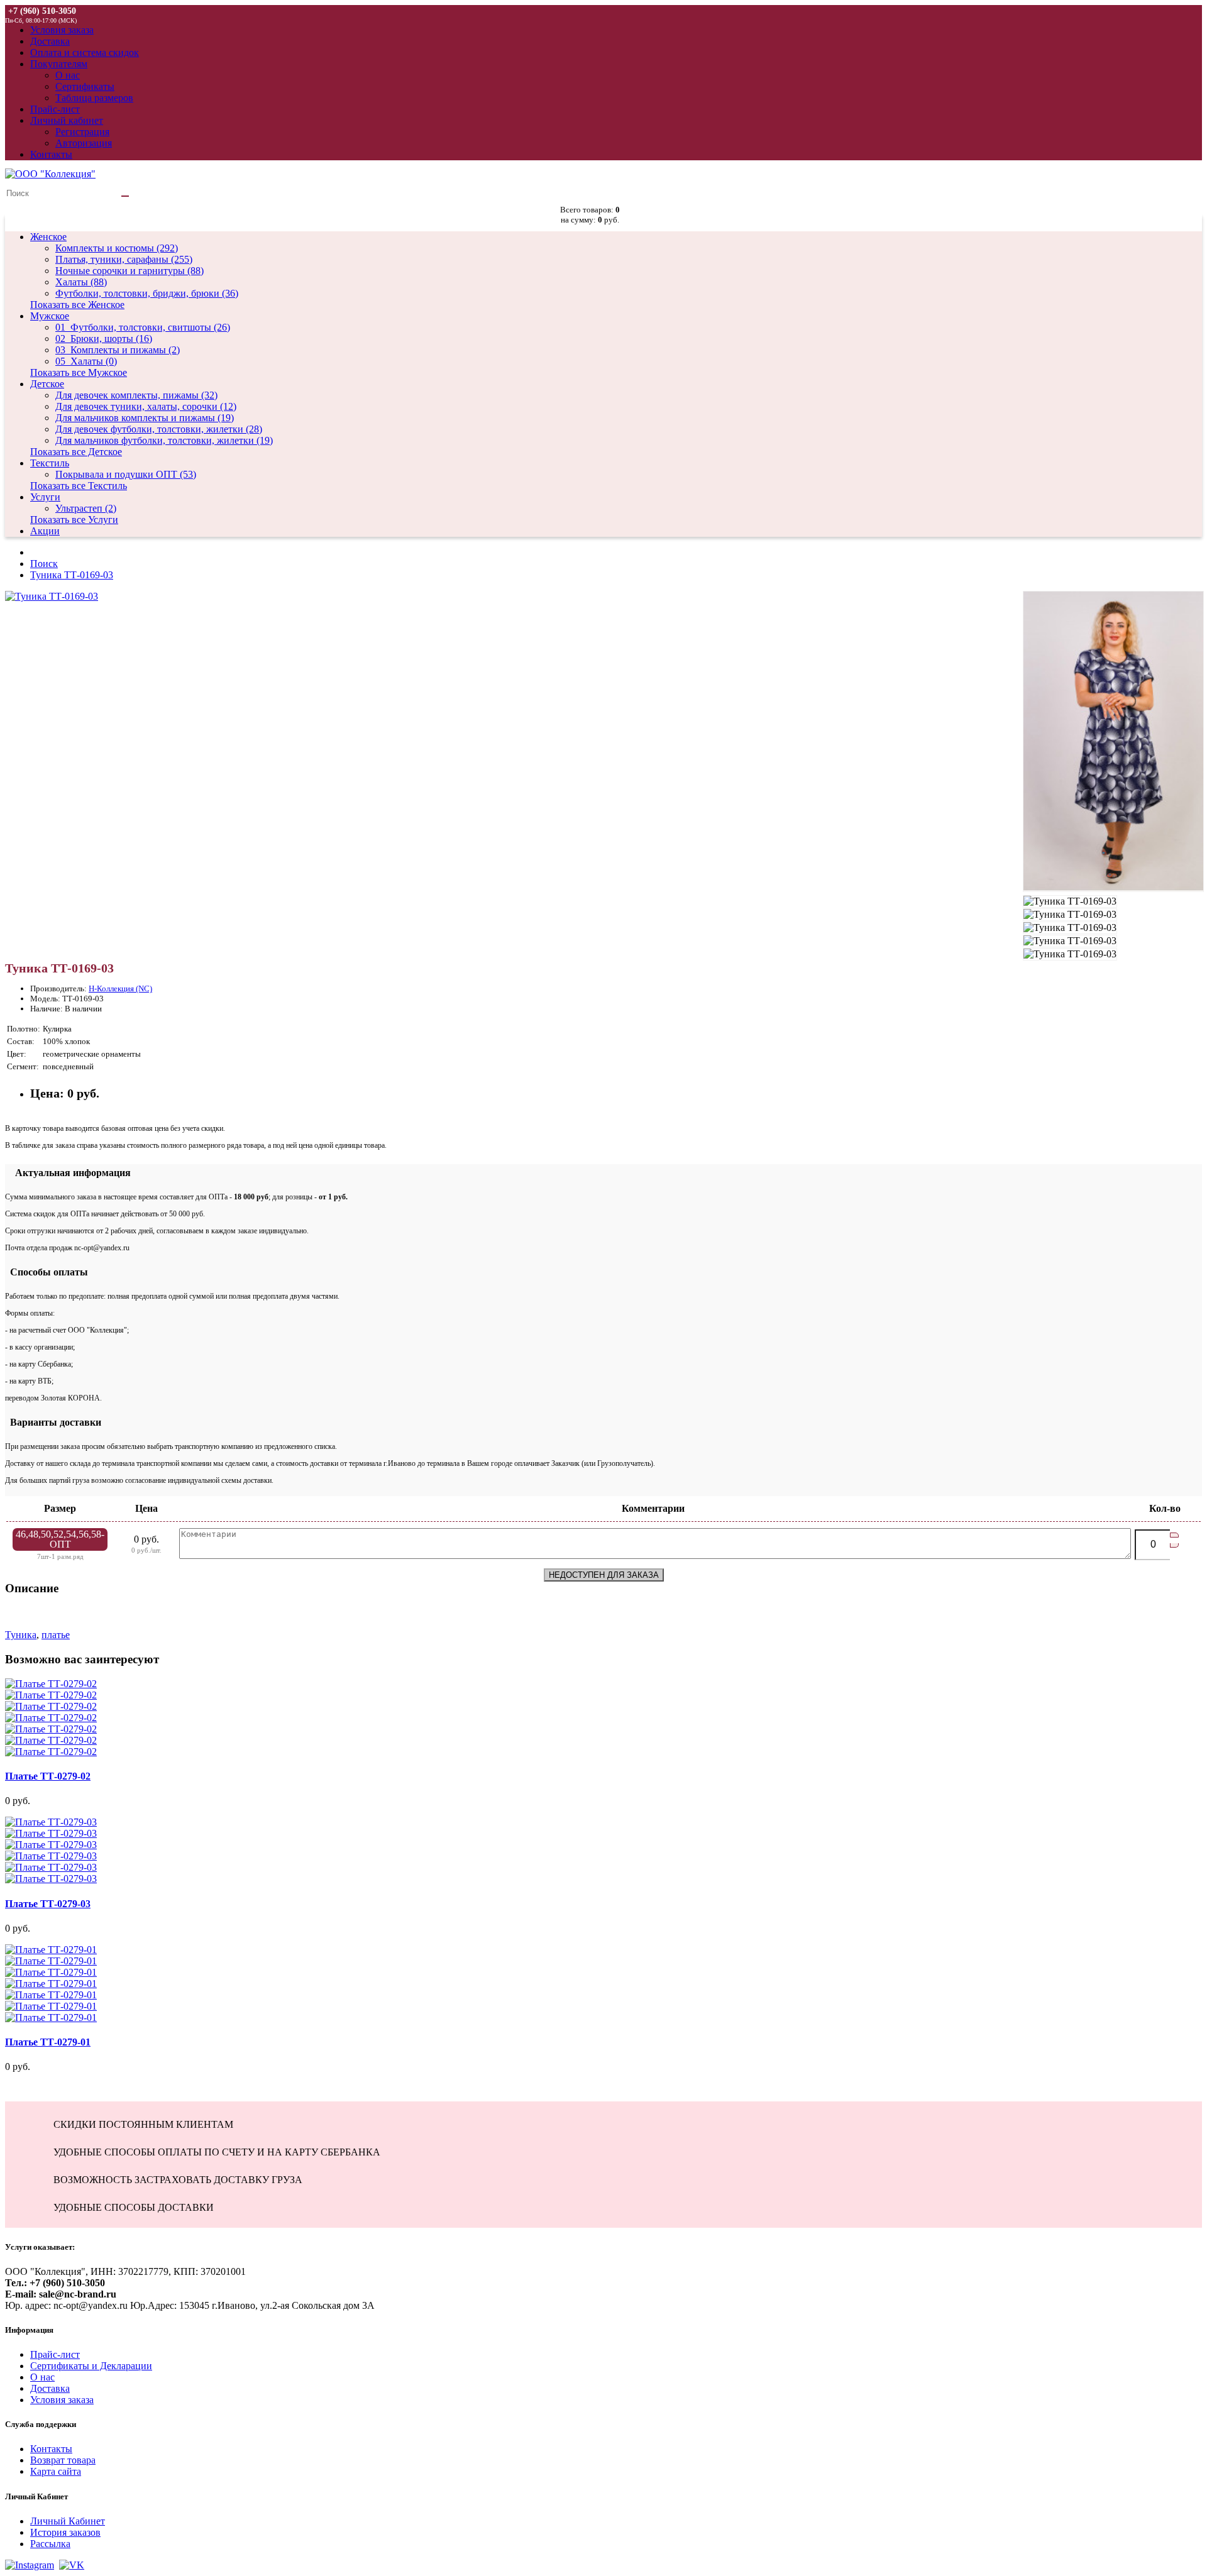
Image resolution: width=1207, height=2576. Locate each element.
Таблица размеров (94, 98)
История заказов (65, 2532)
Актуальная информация (68, 1173)
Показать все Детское (76, 452)
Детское (47, 384)
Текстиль (50, 463)
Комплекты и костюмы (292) (117, 248)
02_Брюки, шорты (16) (104, 339)
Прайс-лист (55, 2354)
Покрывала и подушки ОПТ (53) (126, 474)
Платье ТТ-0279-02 (48, 1776)
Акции (45, 531)
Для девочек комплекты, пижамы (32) (136, 395)
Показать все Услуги (74, 520)
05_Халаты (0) (86, 361)
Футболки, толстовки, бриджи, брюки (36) (147, 293)
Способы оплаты (47, 1272)
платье (56, 1635)
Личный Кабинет (68, 2521)
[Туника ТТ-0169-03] (52, 596)
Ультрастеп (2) (86, 508)
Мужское (50, 316)
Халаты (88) (81, 282)
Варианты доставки (53, 1422)
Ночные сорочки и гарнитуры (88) (130, 271)
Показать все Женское (77, 305)
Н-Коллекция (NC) (120, 988)
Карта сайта (56, 2471)
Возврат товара (63, 2460)
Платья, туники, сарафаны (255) (124, 259)
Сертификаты (85, 86)
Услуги (45, 497)
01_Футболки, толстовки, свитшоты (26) (143, 327)
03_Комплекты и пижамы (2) (118, 350)
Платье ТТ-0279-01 (48, 2042)
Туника (21, 1635)
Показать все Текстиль (79, 486)
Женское (48, 237)
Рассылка (50, 2544)
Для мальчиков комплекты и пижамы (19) (145, 418)
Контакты (51, 2449)
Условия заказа (62, 2400)
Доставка (50, 2388)
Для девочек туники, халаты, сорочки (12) (146, 406)
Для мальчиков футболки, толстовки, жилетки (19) (164, 440)
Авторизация (84, 143)
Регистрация (82, 132)
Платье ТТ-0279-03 (48, 1904)
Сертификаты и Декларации (91, 2366)
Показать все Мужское (79, 372)
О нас (68, 75)
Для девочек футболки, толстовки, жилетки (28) (159, 429)
